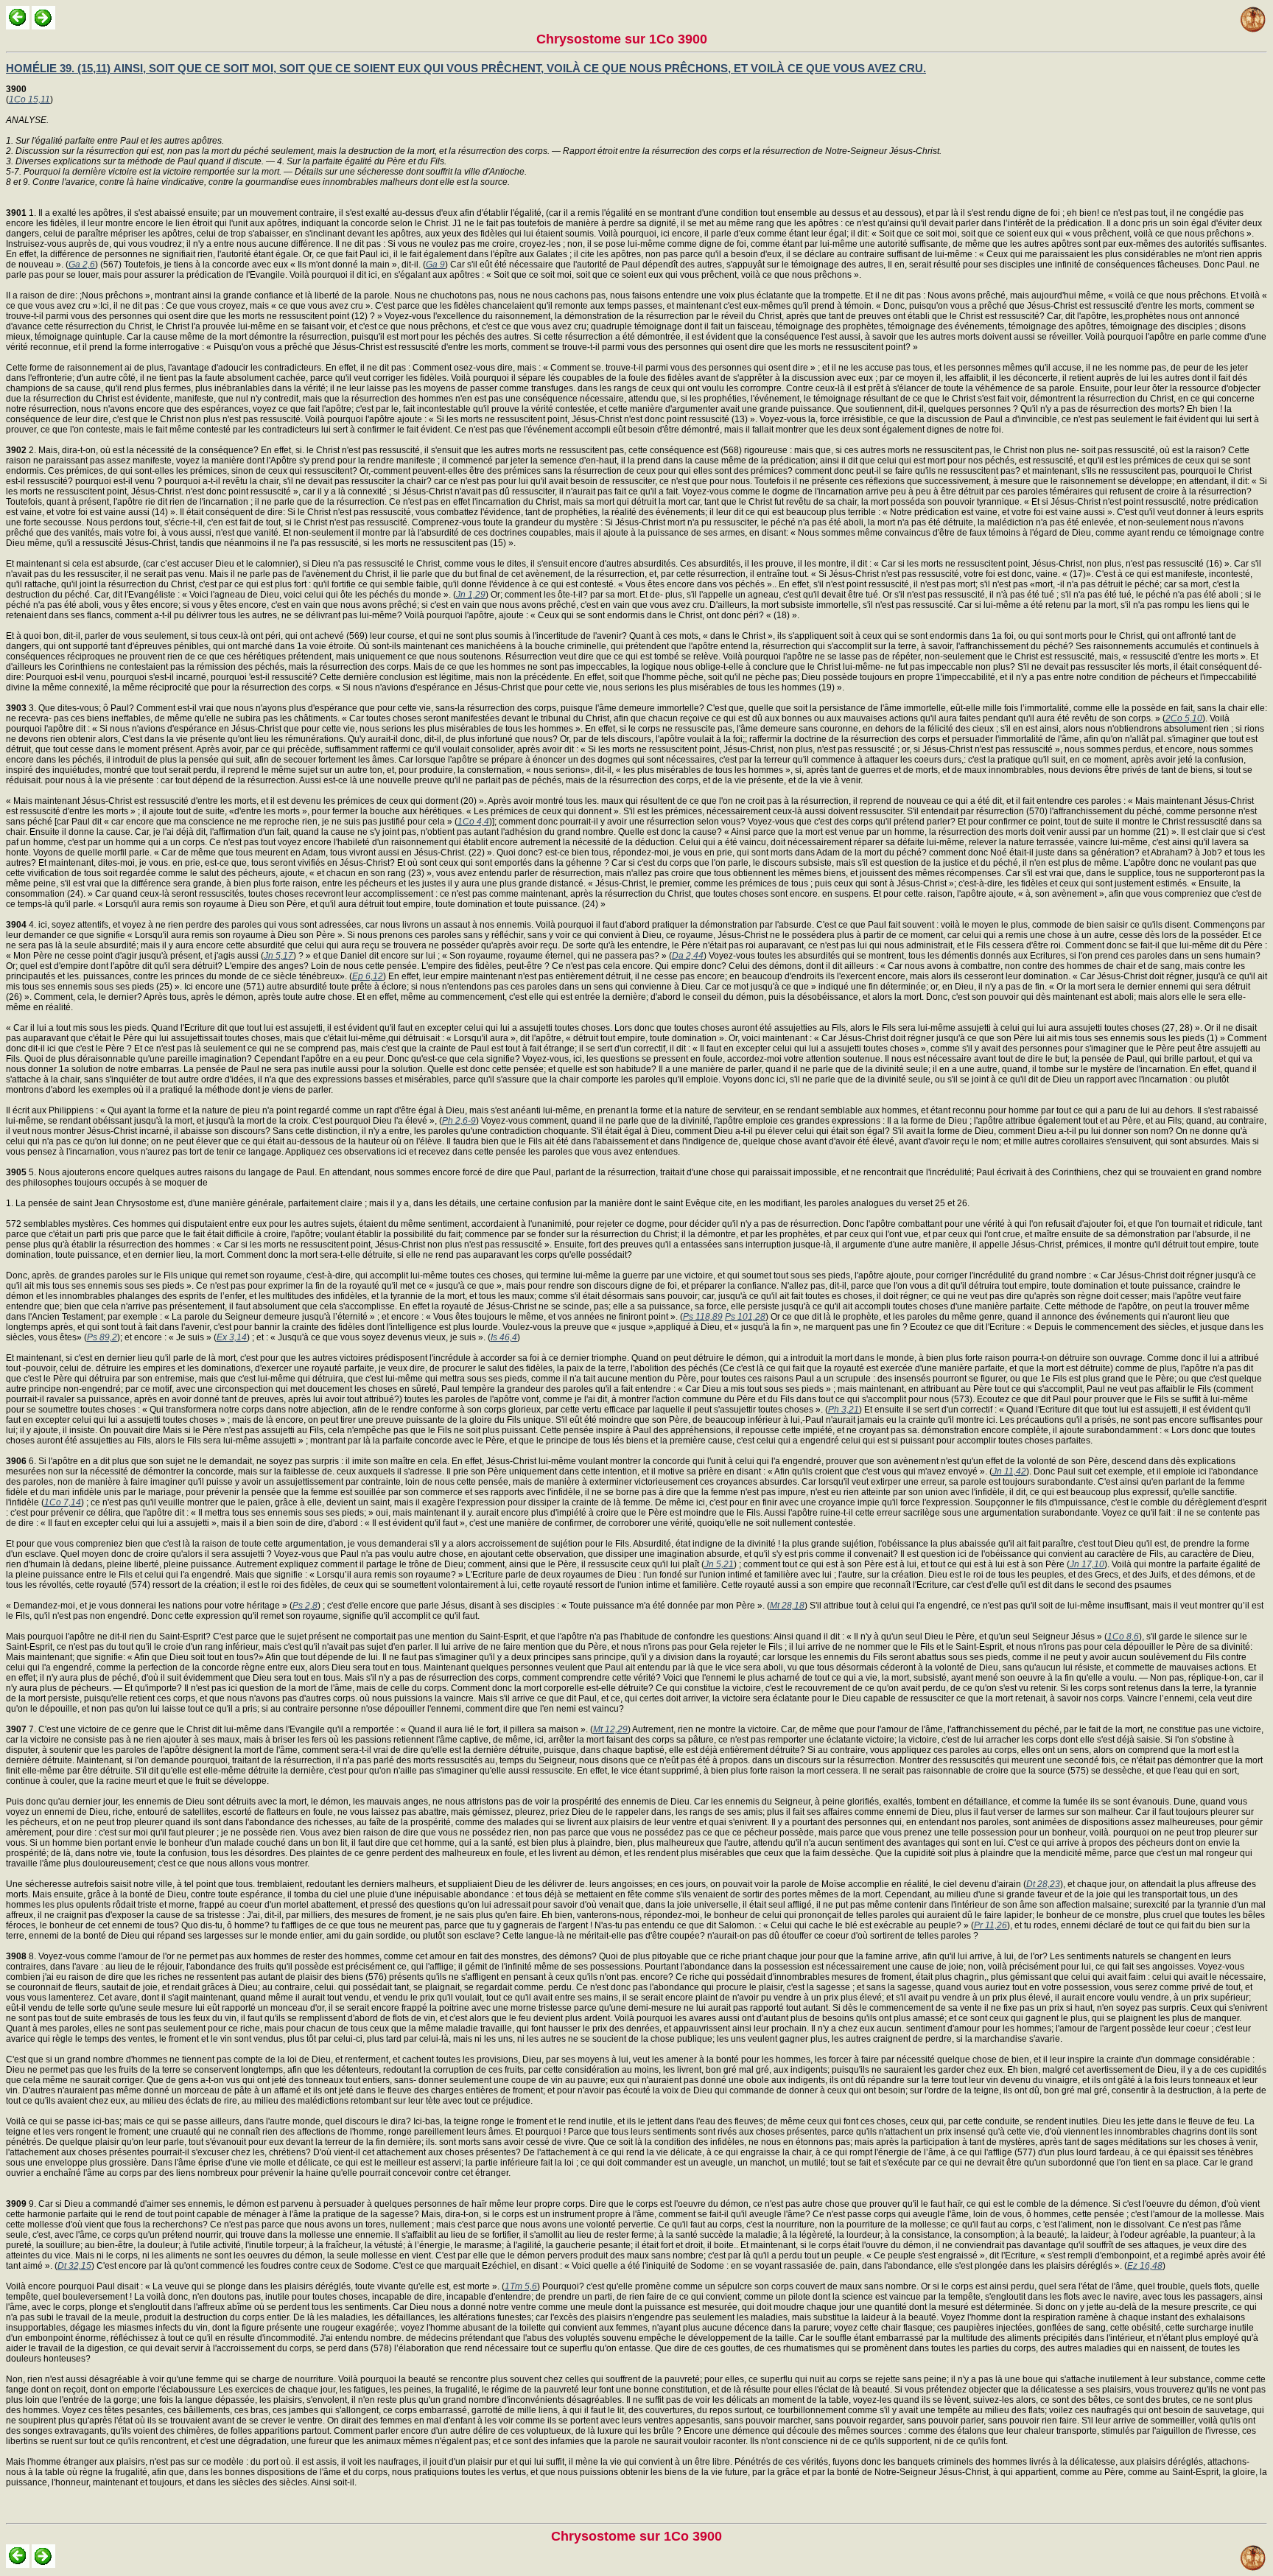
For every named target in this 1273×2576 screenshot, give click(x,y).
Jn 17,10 (1087, 1564)
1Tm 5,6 (521, 2286)
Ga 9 (435, 265)
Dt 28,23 (1043, 1884)
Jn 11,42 (1009, 1471)
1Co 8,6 (1123, 1637)
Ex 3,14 (232, 1337)
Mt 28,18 (787, 1606)
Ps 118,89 (703, 1317)
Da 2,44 (688, 956)
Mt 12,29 (610, 1729)
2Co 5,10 (1184, 718)
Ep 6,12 (368, 976)
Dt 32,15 (74, 2266)
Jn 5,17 (278, 956)
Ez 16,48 (1145, 2266)
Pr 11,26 (990, 1925)
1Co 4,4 (473, 822)
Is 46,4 (504, 1337)
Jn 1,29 (471, 595)
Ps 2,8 (305, 1606)
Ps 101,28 (745, 1317)
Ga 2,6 (82, 265)
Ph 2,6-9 (459, 1121)
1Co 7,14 (63, 1502)
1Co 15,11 (29, 99)
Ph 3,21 (844, 1410)
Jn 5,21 (719, 1564)
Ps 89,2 (102, 1337)
